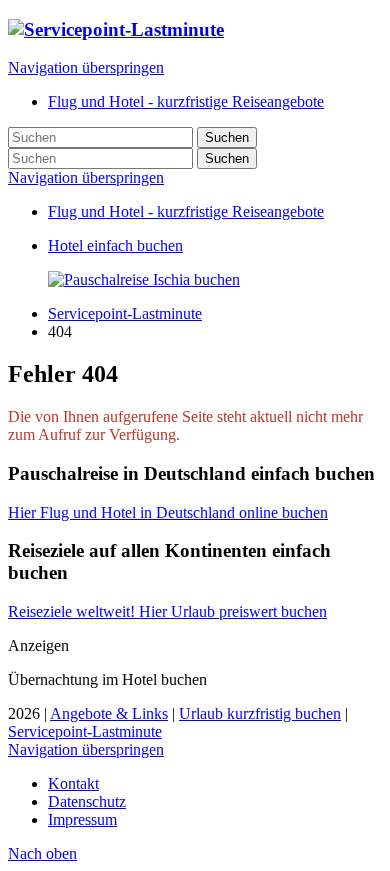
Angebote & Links (109, 713)
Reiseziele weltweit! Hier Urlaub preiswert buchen (167, 611)
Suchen (227, 137)
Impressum (82, 819)
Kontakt (73, 783)
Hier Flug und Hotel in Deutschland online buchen (168, 512)
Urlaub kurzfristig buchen (260, 713)
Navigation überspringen (86, 67)
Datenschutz (87, 801)
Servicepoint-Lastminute (125, 313)
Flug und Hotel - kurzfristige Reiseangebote (186, 211)
